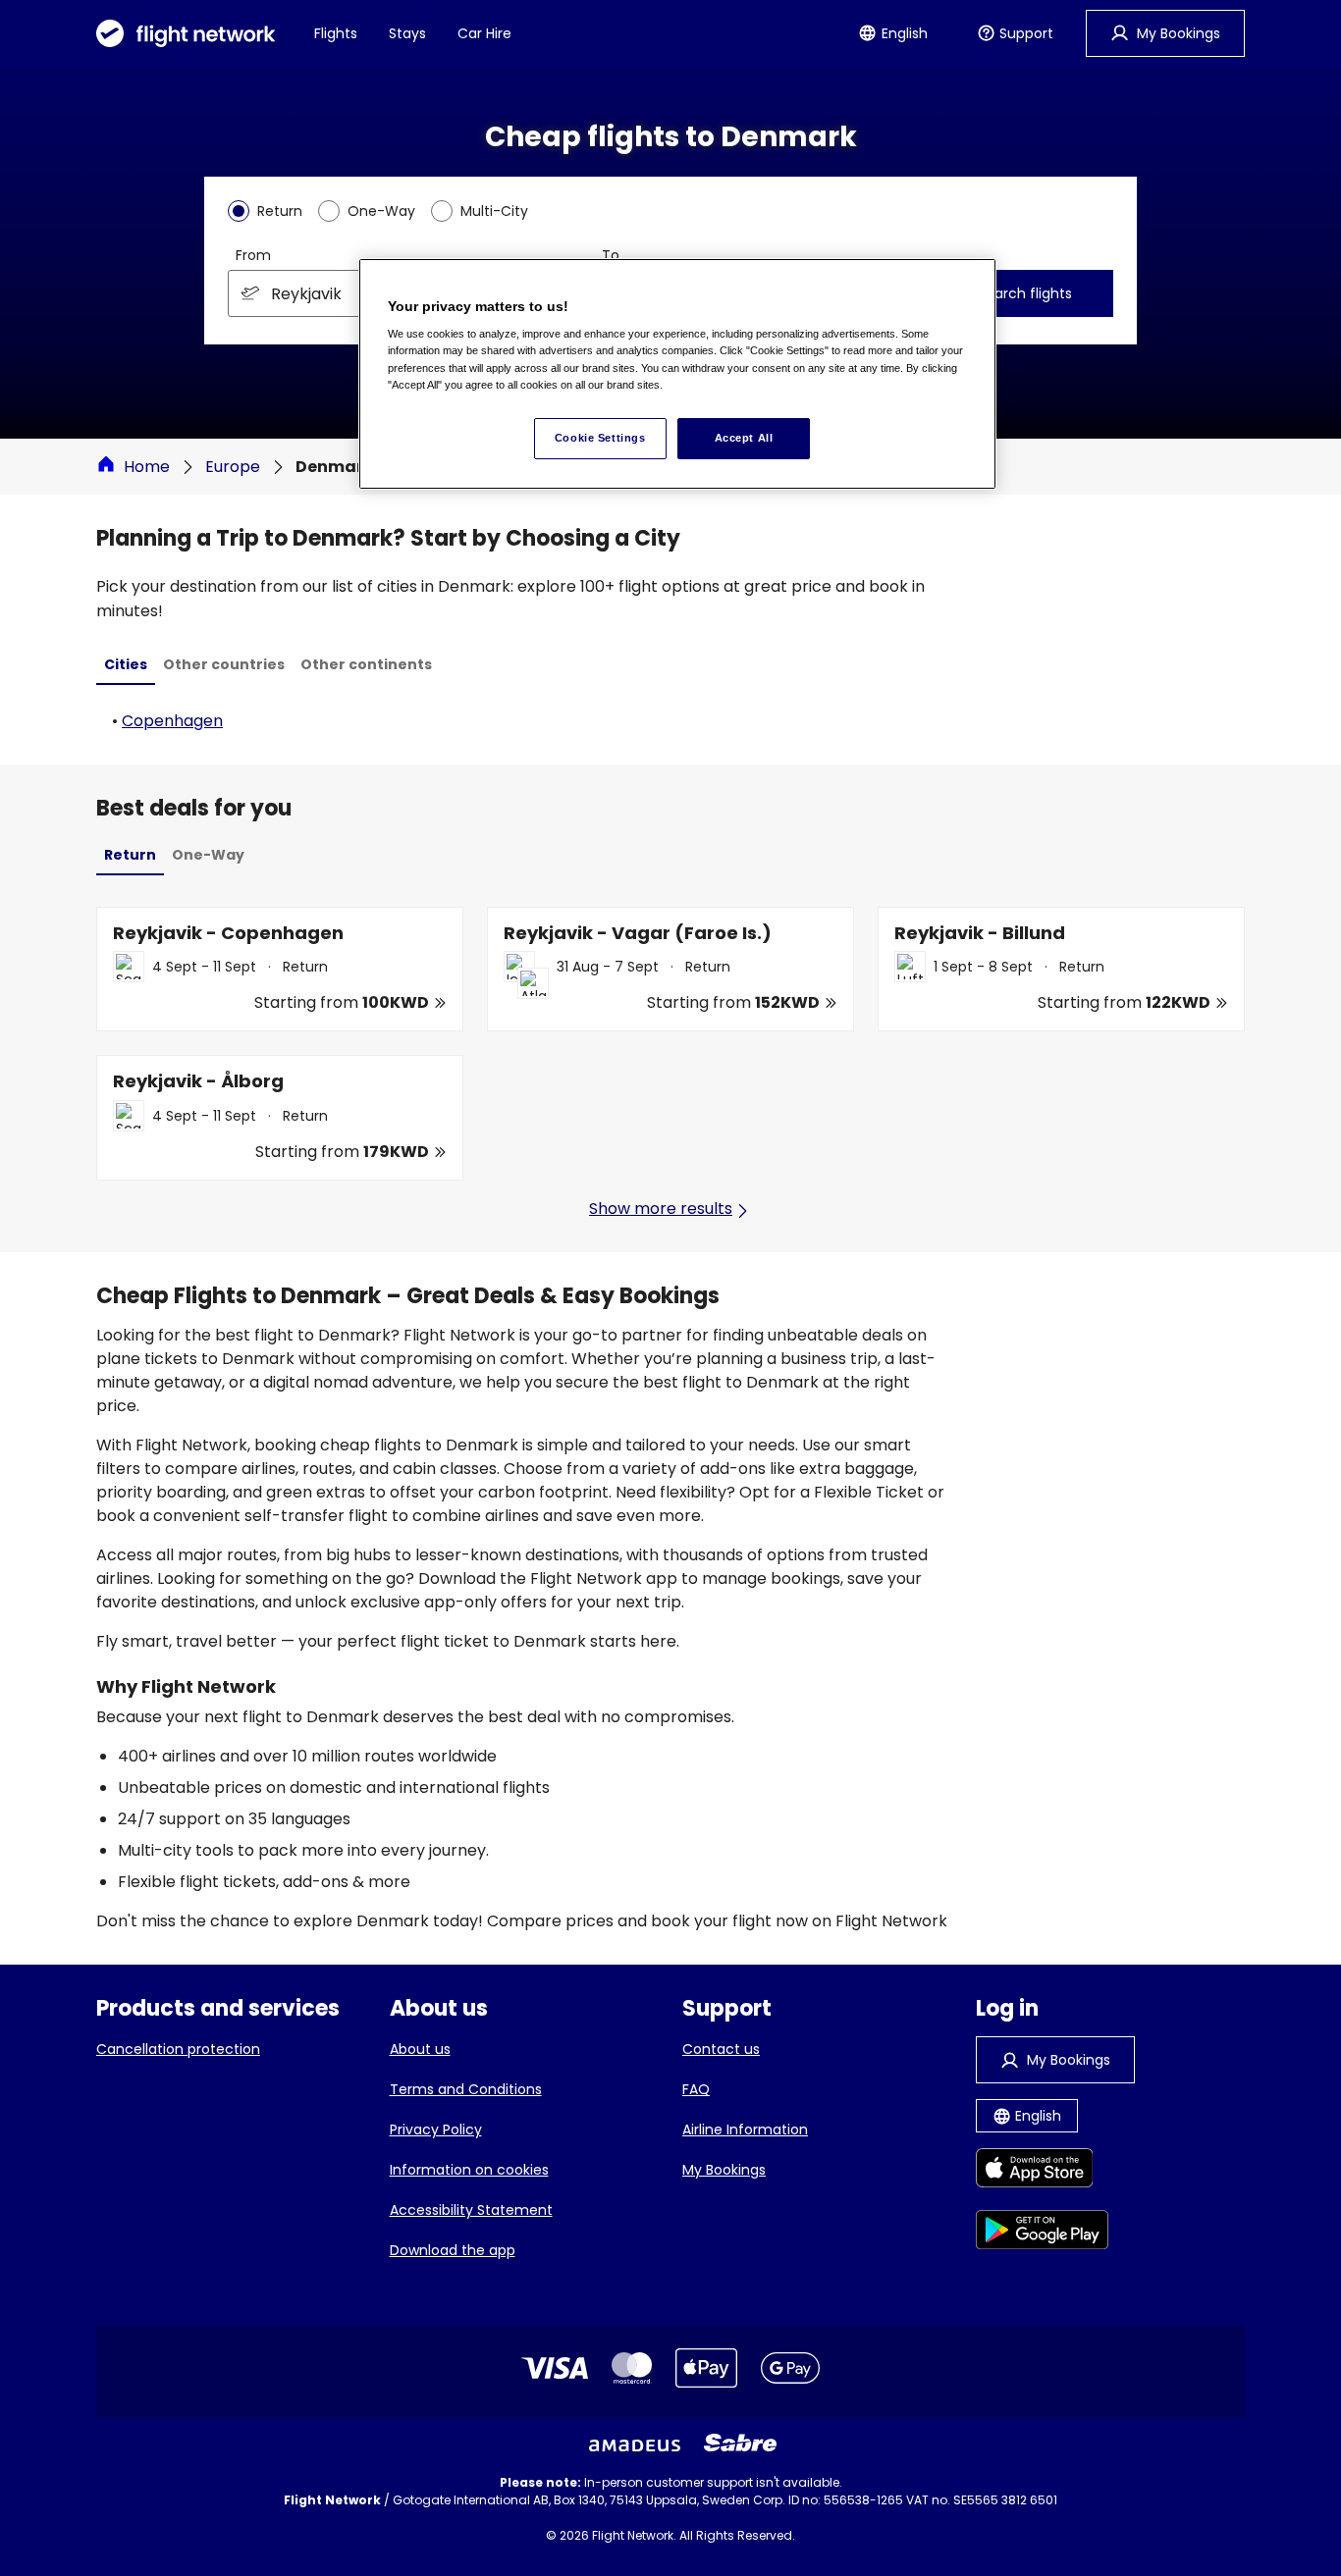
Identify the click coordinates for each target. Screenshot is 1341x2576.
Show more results (661, 1209)
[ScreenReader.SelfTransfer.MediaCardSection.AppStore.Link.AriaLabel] (1042, 2171)
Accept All (744, 438)
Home (147, 467)
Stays (407, 33)
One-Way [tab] (208, 855)
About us (420, 2049)
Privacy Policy (436, 2129)
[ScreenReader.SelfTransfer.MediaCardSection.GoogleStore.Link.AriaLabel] (1042, 2233)
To (611, 255)
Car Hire (484, 33)
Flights (336, 33)
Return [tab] (130, 855)
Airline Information (745, 2129)
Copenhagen (172, 721)
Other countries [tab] (224, 664)
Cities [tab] (126, 664)
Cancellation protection (178, 2049)
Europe (233, 467)
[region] (677, 374)
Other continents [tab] (366, 664)
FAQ (696, 2089)
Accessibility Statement (471, 2210)
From (253, 255)
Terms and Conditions (466, 2089)
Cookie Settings (600, 438)
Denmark (334, 467)
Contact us (721, 2049)
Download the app (453, 2250)
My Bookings (724, 2170)
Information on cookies (469, 2170)
